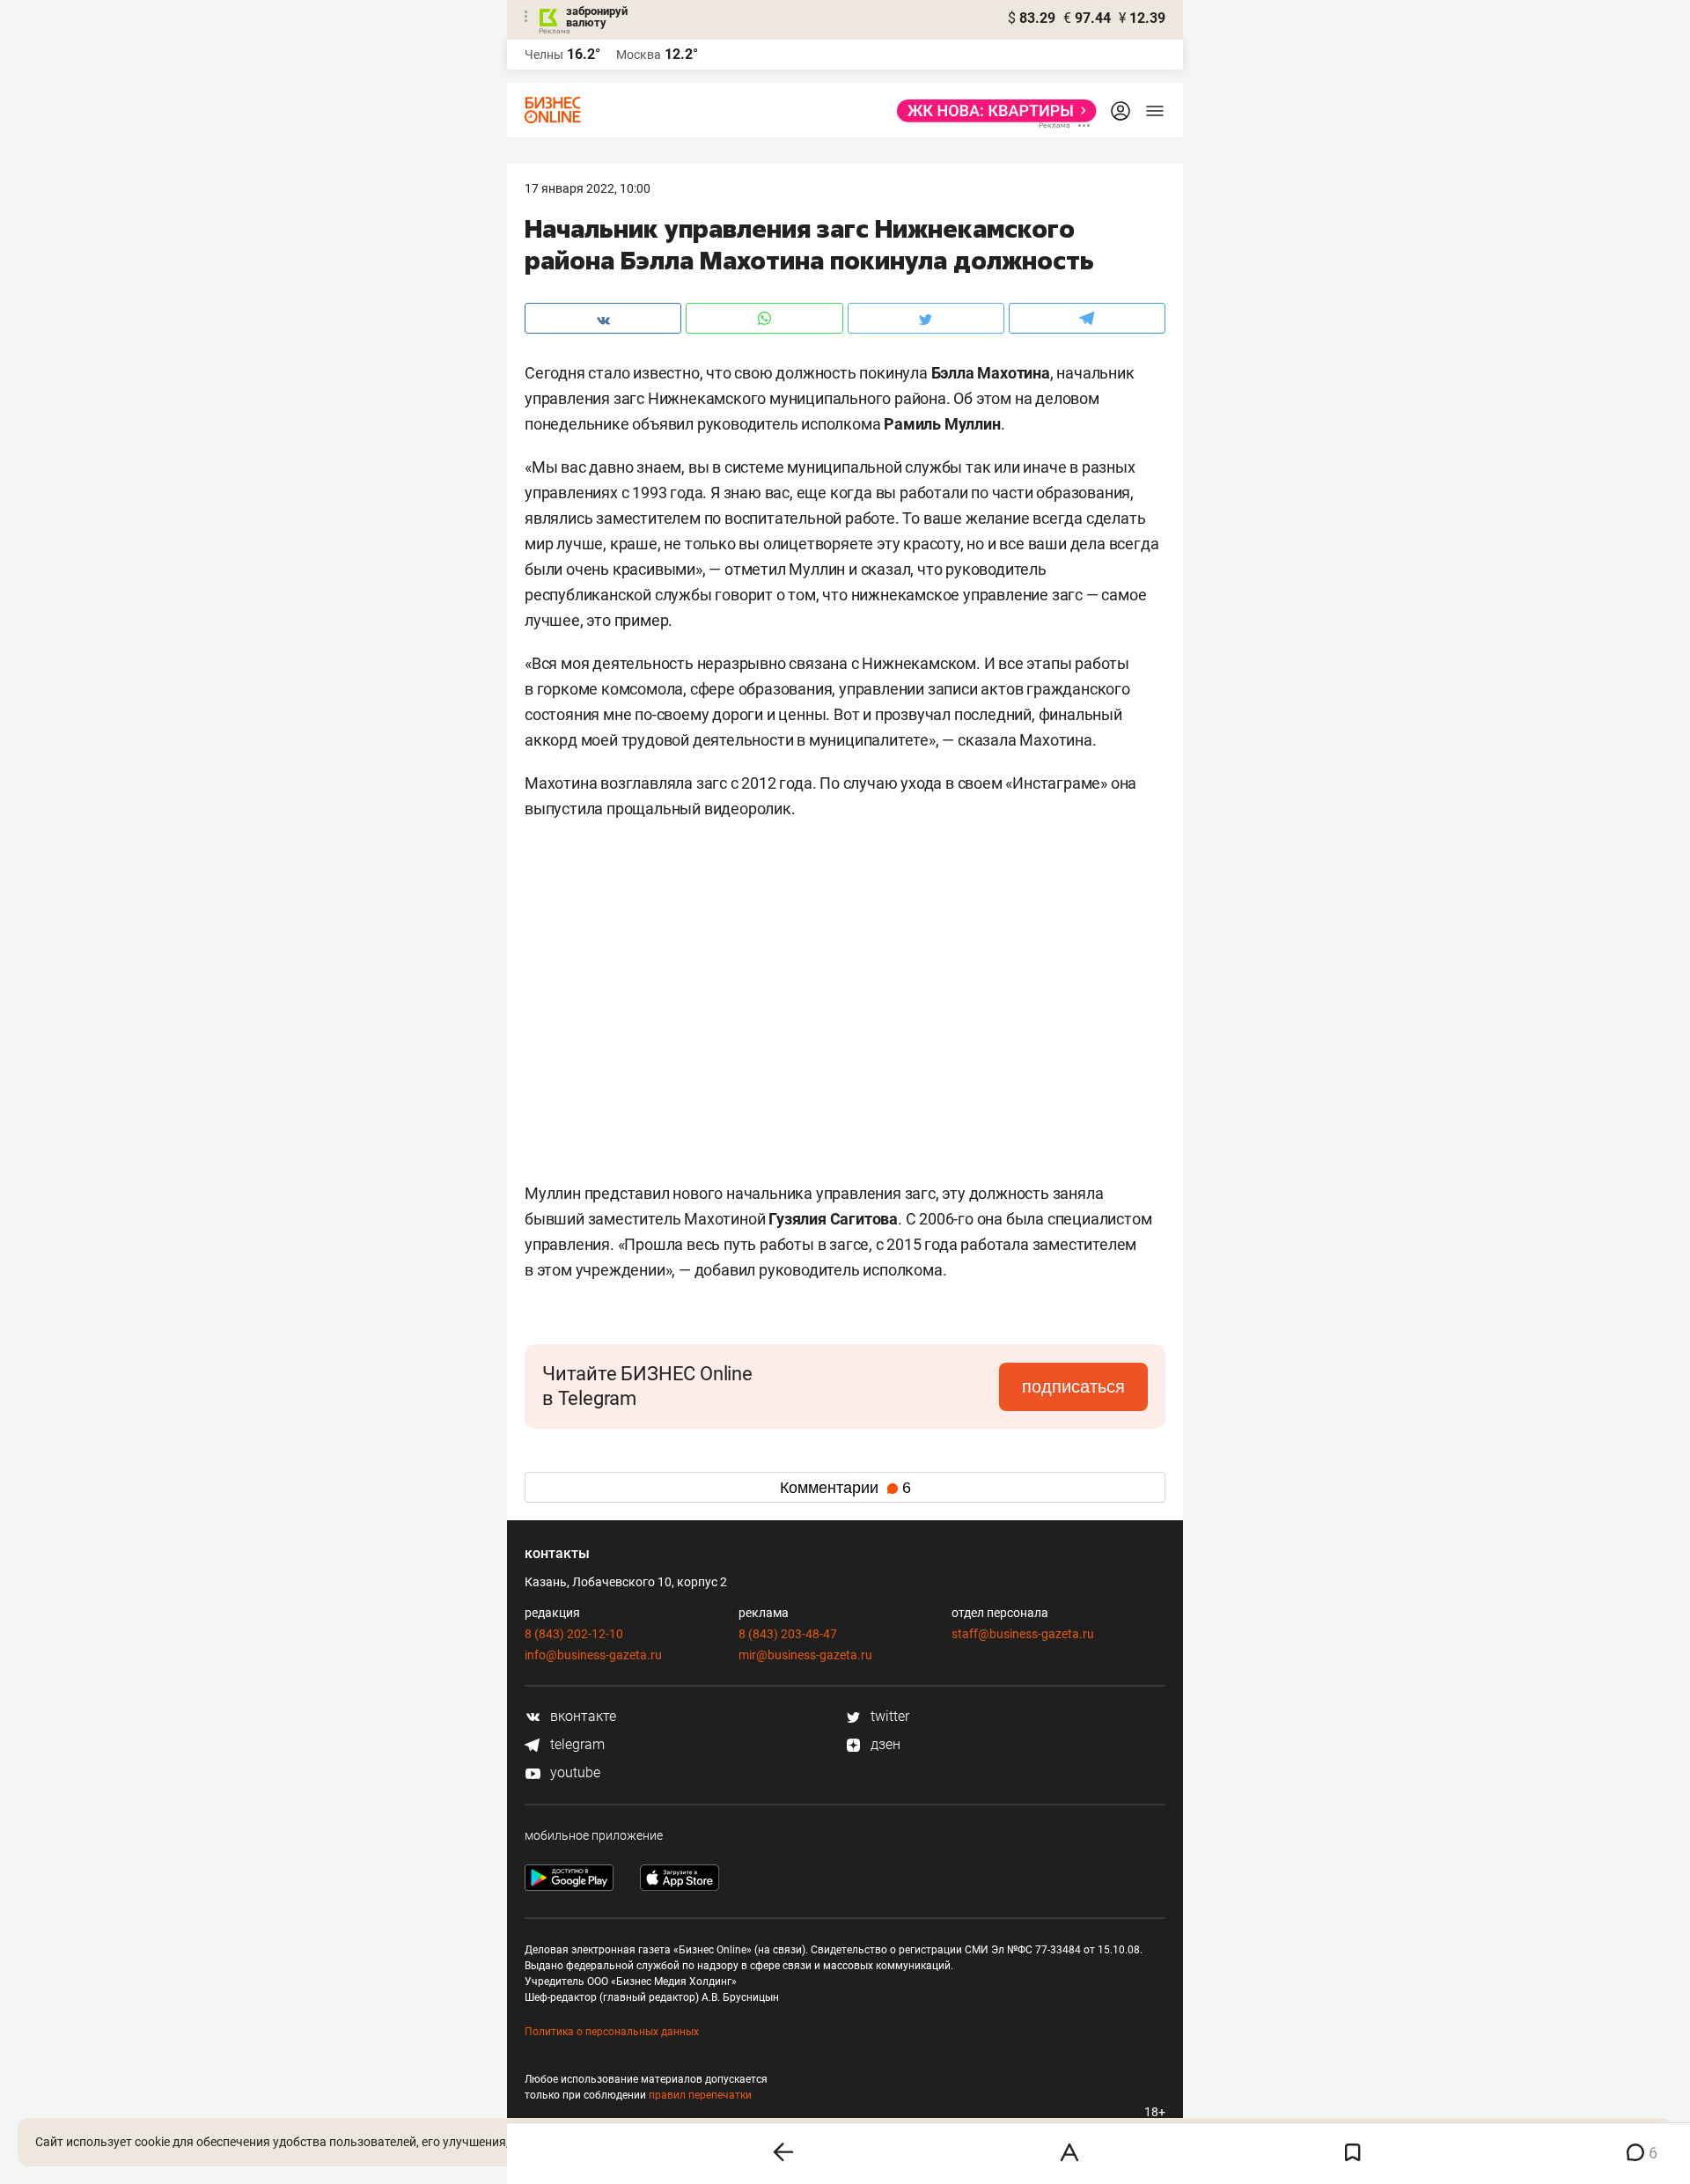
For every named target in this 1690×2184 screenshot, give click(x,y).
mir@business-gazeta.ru (805, 1655)
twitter (888, 1716)
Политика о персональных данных (612, 2032)
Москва (639, 55)
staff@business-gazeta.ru (1023, 1634)
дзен (884, 1744)
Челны (544, 55)
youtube (573, 1772)
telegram (576, 1744)
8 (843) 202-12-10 (574, 1634)
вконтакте (581, 1716)
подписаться (1073, 1386)
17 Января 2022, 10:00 (588, 188)
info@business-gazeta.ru (593, 1655)
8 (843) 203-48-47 (788, 1634)
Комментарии (845, 1488)
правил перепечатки (700, 2095)
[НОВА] (992, 111)
